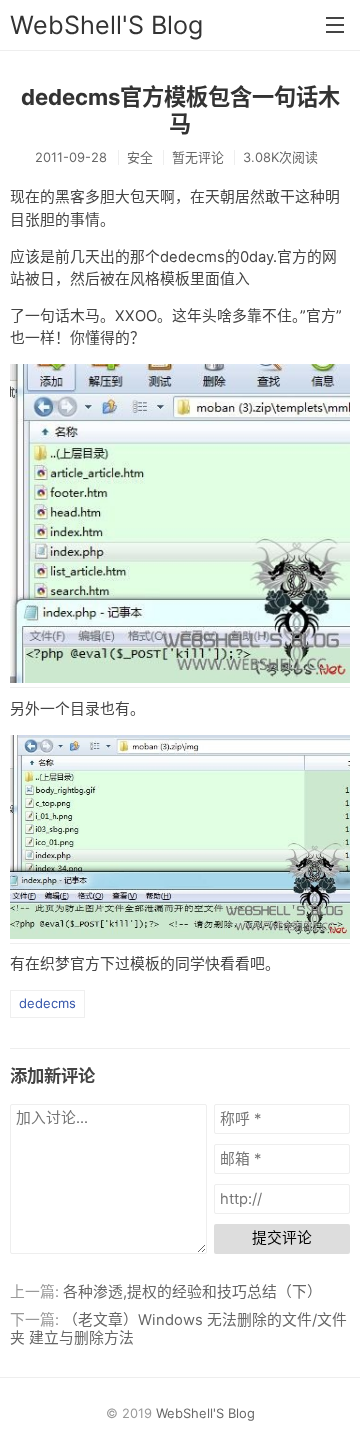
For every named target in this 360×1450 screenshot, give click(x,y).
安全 (140, 157)
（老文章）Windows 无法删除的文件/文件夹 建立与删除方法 (178, 1329)
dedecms (47, 1003)
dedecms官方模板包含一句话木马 (180, 110)
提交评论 (282, 1238)
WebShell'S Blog (106, 25)
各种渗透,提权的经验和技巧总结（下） (192, 1292)
